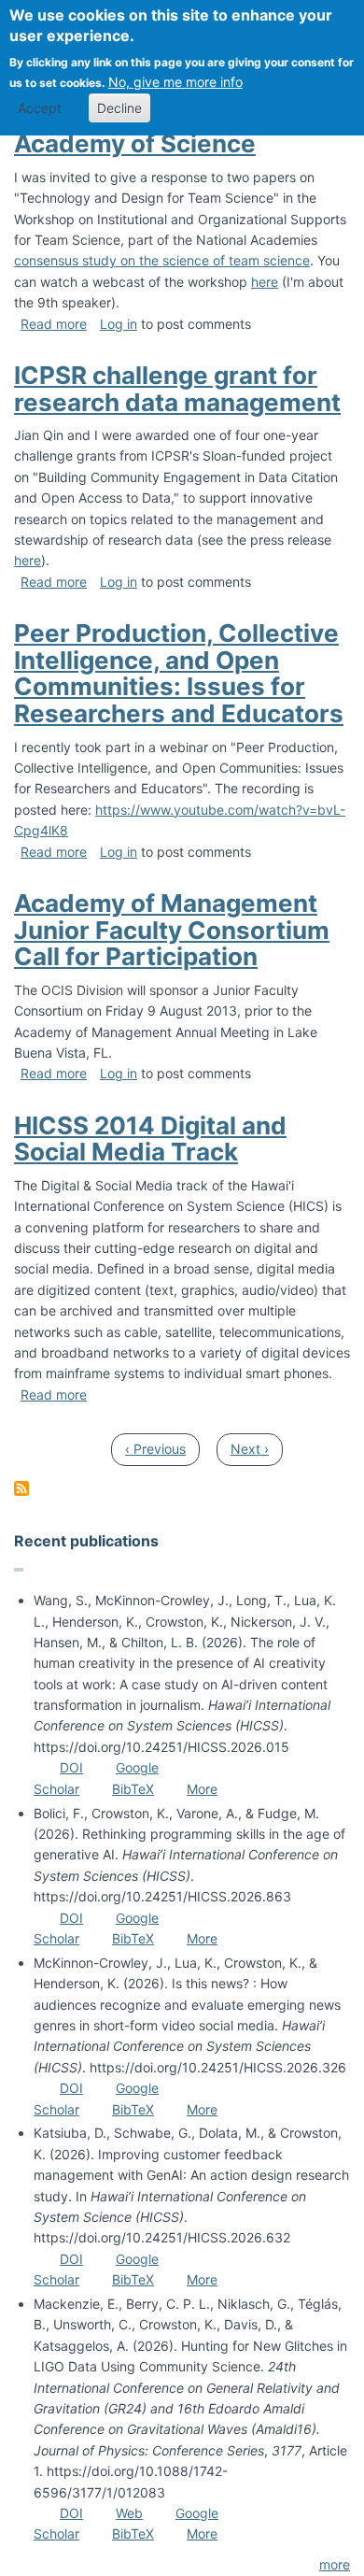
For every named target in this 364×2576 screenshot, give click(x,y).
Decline (119, 108)
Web (129, 2513)
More (202, 1789)
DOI (71, 1767)
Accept (40, 108)
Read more (54, 324)
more (335, 2564)
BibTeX (133, 1789)
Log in (119, 324)
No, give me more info (175, 82)
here (265, 282)
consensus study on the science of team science (162, 260)
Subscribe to (21, 1488)
